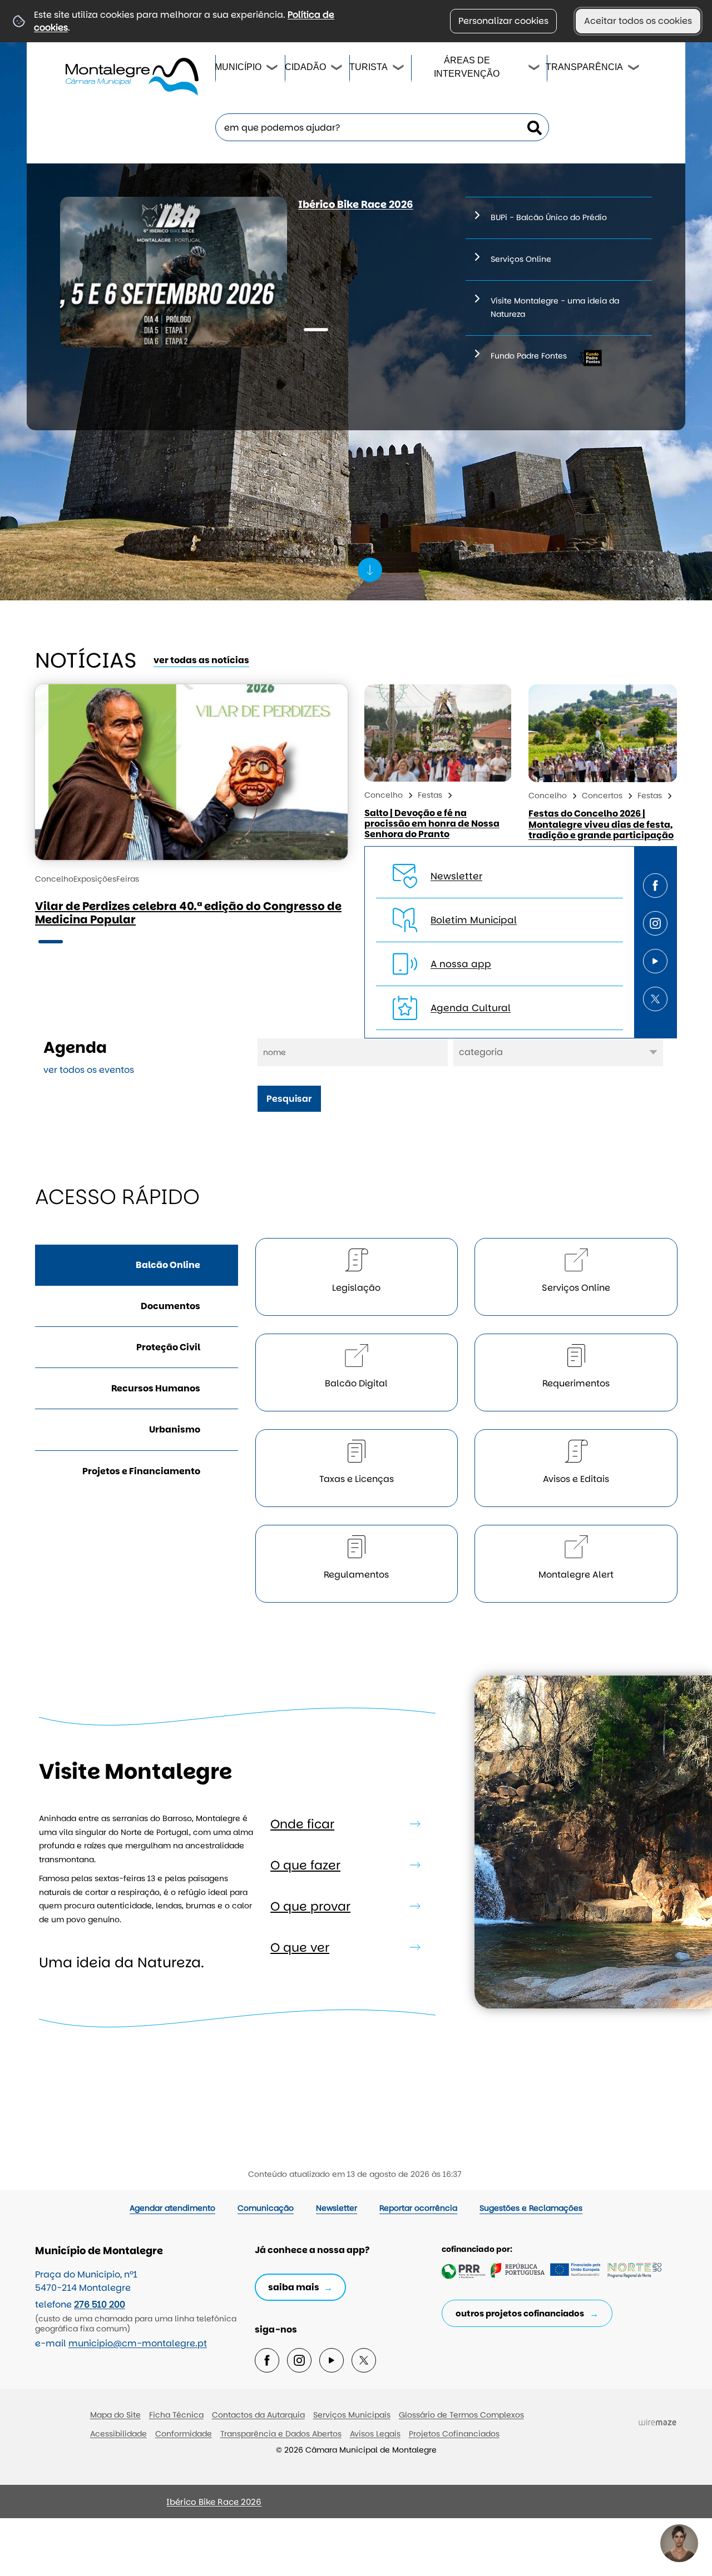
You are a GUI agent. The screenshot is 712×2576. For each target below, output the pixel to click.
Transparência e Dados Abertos (281, 2434)
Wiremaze (657, 2422)
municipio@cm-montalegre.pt (138, 2343)
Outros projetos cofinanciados (520, 2313)
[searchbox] (382, 127)
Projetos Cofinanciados (454, 2434)
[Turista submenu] (399, 69)
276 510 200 (100, 2304)
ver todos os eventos (89, 1070)
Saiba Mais (294, 2287)
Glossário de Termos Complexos (461, 2415)
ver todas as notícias (201, 660)
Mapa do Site (115, 2415)
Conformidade (184, 2434)
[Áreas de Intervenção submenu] (535, 69)
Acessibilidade (118, 2434)
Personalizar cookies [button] (503, 21)
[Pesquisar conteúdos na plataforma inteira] (535, 128)
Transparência (584, 67)
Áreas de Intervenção (467, 67)
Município (238, 67)
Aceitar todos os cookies (638, 21)
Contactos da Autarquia (258, 2415)
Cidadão (305, 67)
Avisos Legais (375, 2434)
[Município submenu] (273, 69)
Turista (368, 67)
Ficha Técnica (176, 2415)
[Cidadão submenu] (337, 69)
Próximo (52, 2507)
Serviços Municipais (352, 2415)
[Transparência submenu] (634, 69)
